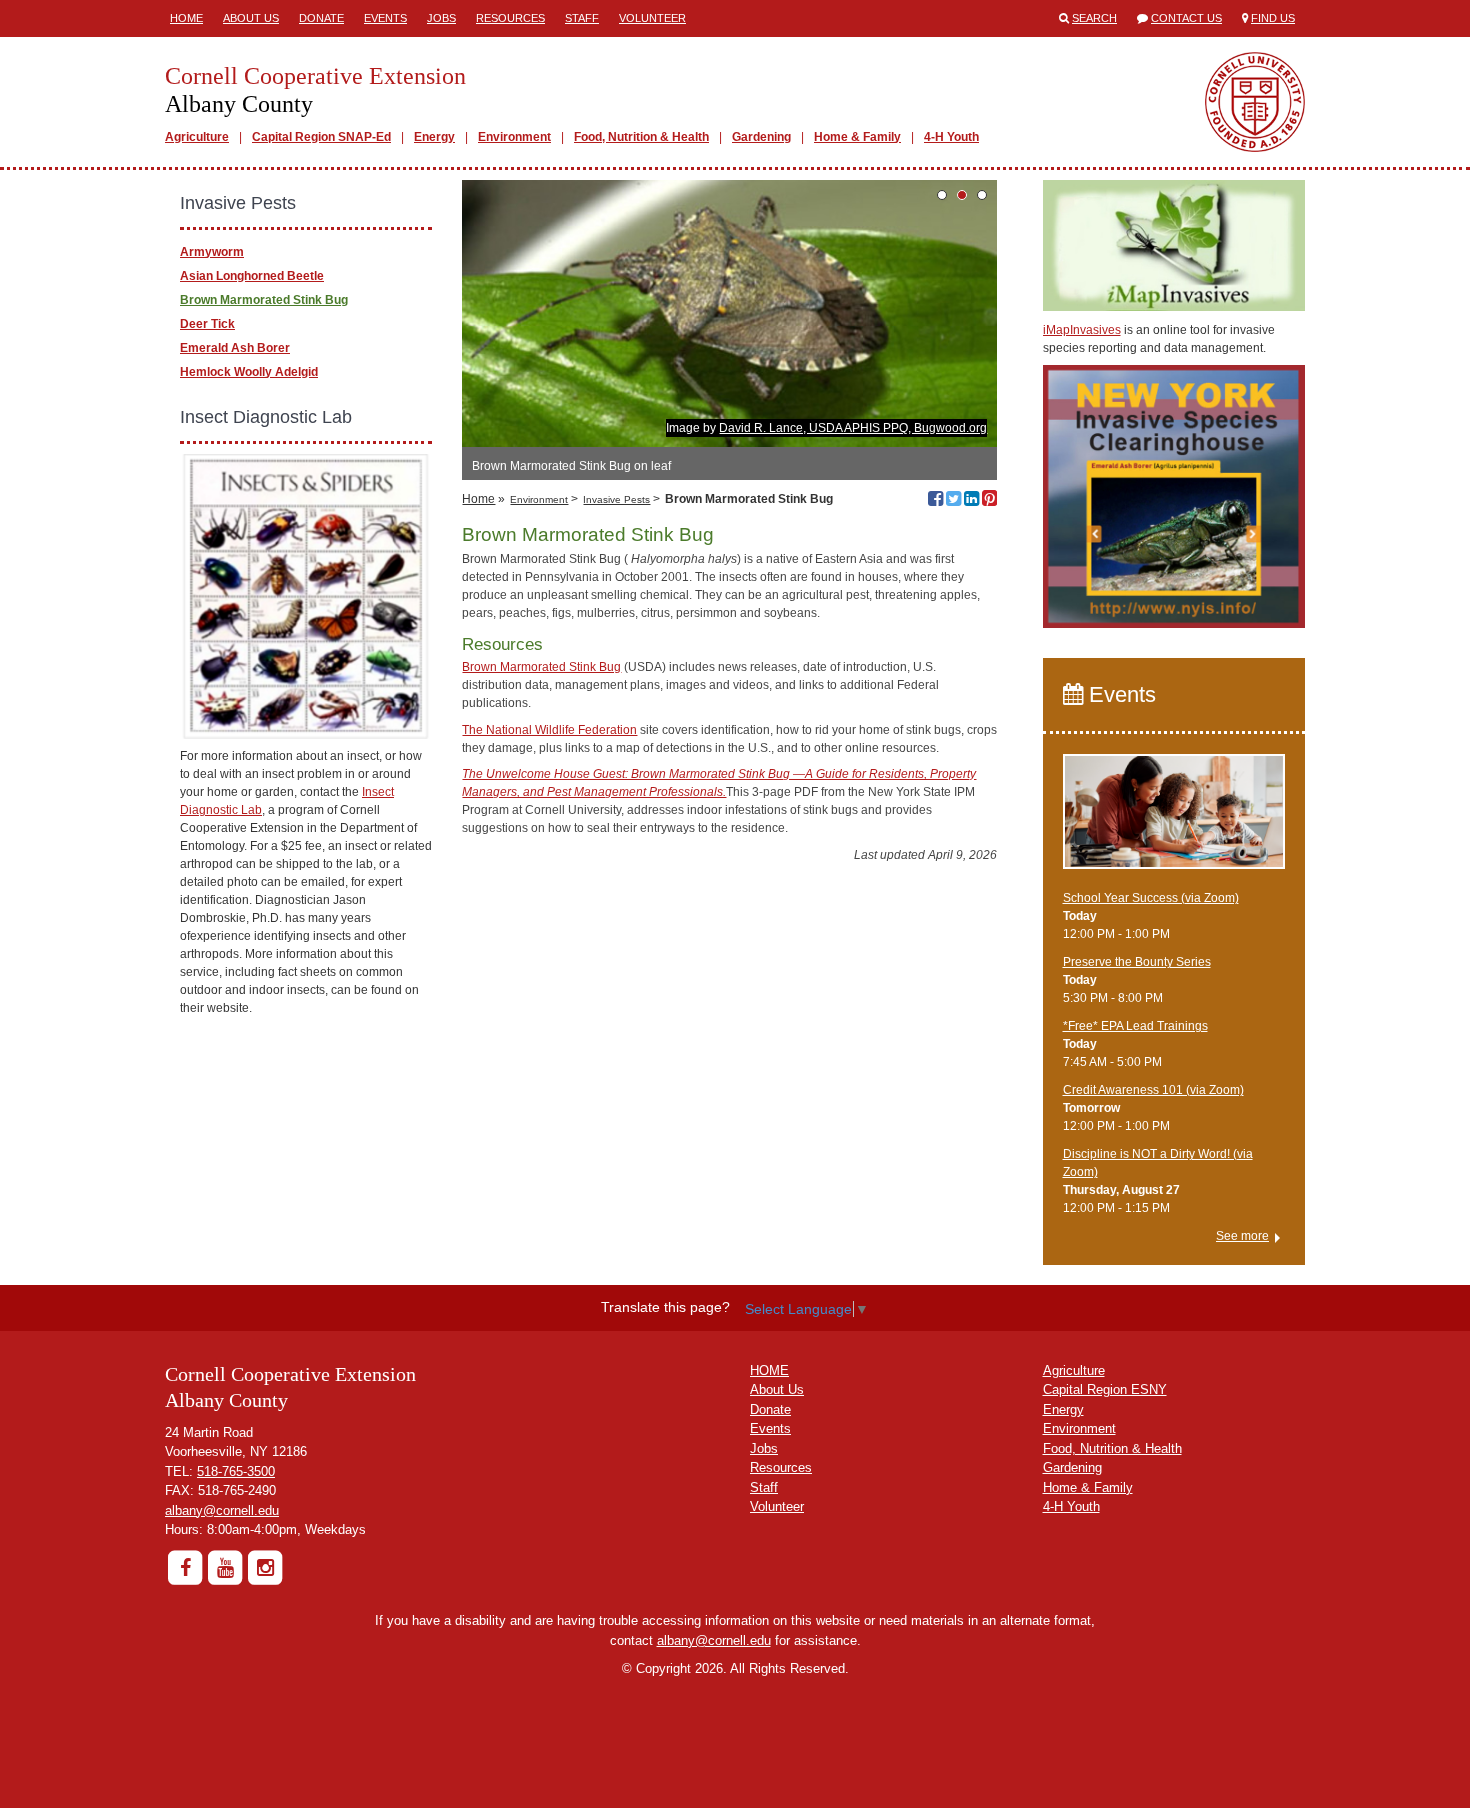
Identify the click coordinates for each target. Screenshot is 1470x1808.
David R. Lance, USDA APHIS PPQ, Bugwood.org (853, 428)
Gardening (761, 137)
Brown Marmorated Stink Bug (541, 667)
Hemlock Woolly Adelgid (249, 372)
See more (1242, 1236)
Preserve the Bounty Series (1137, 962)
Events (385, 18)
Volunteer (652, 18)
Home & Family (857, 137)
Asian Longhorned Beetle (252, 276)
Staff (582, 18)
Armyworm (212, 252)
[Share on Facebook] (935, 501)
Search (1094, 18)
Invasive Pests (616, 499)
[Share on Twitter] (953, 501)
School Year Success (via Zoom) (1151, 898)
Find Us (1273, 18)
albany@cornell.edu (222, 1510)
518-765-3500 (236, 1471)
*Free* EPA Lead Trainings (1135, 1026)
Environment (514, 137)
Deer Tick (207, 324)
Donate (321, 18)
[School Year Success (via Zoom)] (1174, 821)
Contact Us (1186, 18)
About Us (251, 18)
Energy (434, 137)
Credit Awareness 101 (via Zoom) (1153, 1090)
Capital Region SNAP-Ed (321, 137)
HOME (769, 1370)
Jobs (441, 18)
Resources (510, 18)
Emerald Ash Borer (235, 348)
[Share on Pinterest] (989, 501)
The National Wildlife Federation (549, 730)
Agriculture (197, 137)
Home (186, 18)
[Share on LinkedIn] (971, 501)
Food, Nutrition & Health (641, 137)
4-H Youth (951, 137)
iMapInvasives (1082, 330)
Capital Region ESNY (1105, 1389)
